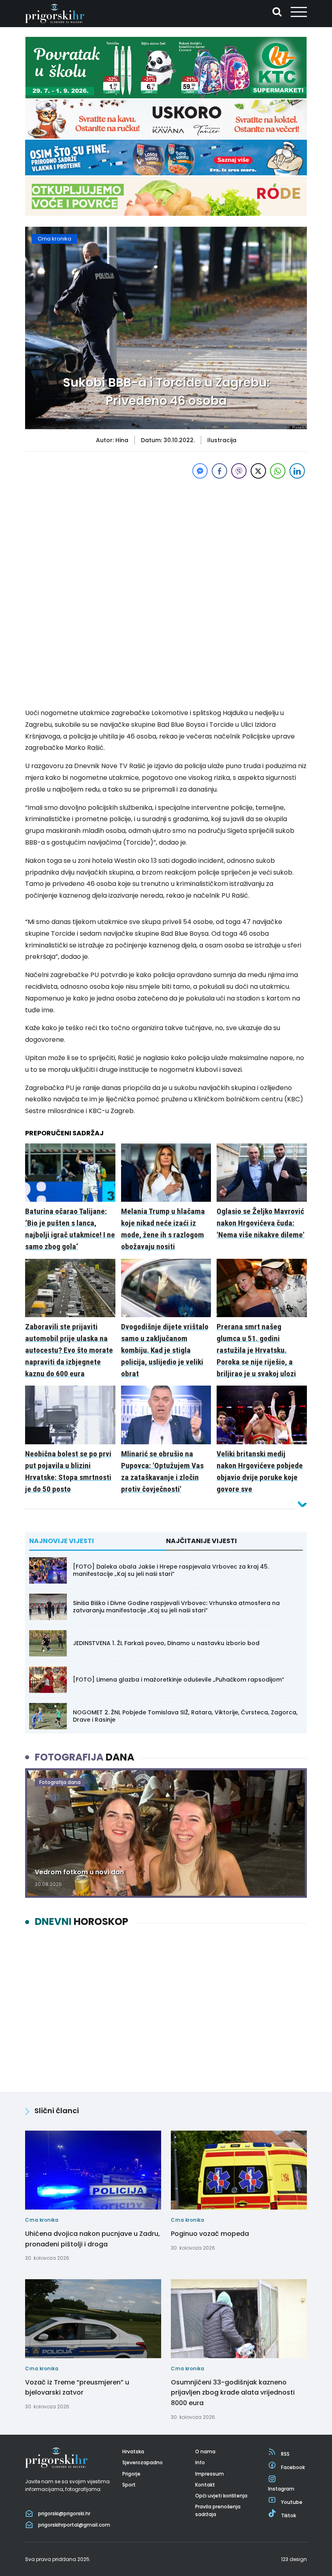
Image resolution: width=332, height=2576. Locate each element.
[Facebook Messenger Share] (200, 471)
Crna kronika (54, 239)
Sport (129, 2485)
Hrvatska (133, 2451)
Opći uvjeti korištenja (221, 2496)
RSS (285, 2454)
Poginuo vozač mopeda (210, 2234)
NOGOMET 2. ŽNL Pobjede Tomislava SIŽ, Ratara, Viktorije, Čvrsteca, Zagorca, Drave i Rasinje (185, 1716)
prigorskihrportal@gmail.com (74, 2525)
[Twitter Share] (258, 471)
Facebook (293, 2467)
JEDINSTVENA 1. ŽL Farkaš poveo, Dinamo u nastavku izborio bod (166, 1643)
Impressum (210, 2474)
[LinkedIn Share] (297, 471)
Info (200, 2462)
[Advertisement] (166, 537)
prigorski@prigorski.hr (64, 2513)
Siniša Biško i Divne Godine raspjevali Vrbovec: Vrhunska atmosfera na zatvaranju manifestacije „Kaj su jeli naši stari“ (176, 1607)
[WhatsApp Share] (278, 471)
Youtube (292, 2502)
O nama (205, 2451)
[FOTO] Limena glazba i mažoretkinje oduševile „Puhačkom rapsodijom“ (179, 1680)
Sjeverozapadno (143, 2462)
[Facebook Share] (219, 471)
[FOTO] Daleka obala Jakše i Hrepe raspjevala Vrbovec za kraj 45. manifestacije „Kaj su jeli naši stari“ (171, 1570)
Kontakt (205, 2485)
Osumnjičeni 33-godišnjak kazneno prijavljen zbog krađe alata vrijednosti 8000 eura (233, 2393)
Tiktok (288, 2515)
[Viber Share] (239, 471)
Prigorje (131, 2474)
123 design (294, 2559)
